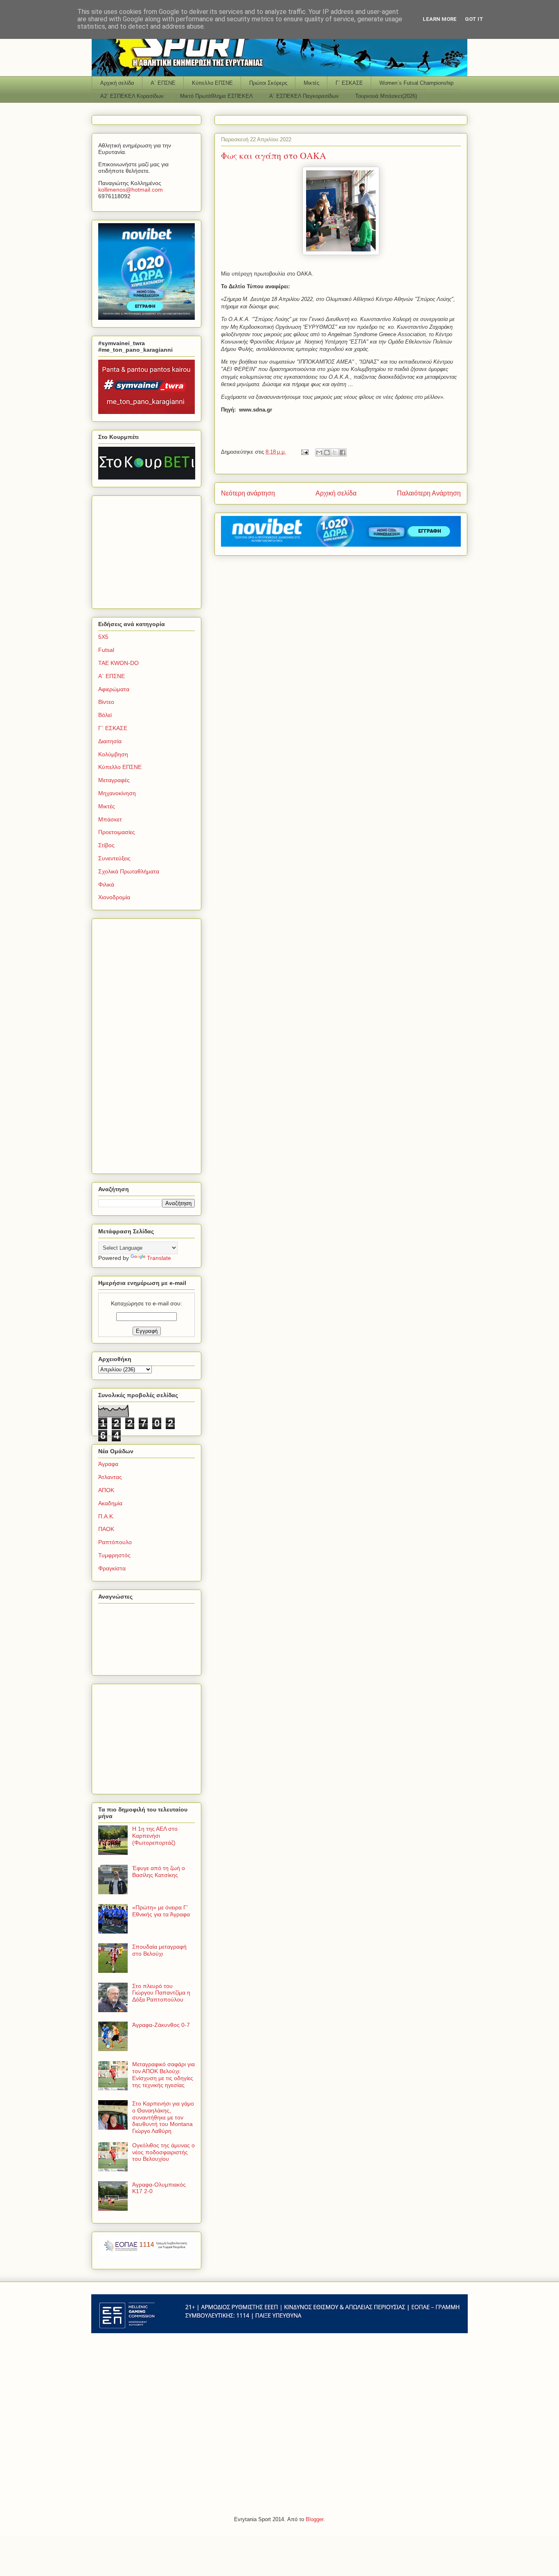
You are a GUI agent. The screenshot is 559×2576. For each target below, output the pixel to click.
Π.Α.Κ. (106, 1516)
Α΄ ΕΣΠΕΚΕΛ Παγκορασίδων (304, 96)
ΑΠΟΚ (106, 1490)
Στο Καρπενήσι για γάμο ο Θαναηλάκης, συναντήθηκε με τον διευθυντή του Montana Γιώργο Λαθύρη (163, 2117)
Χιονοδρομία (114, 897)
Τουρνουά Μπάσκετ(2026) (386, 96)
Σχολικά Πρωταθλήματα (129, 871)
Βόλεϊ (105, 715)
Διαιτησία (110, 741)
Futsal (106, 650)
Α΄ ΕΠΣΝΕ (163, 83)
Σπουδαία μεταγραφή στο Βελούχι (159, 1950)
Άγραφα (108, 1464)
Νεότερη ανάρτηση (248, 493)
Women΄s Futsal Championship (416, 83)
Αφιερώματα (114, 689)
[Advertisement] (149, 550)
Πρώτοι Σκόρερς (268, 83)
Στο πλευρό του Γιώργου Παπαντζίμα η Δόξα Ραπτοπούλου (161, 1993)
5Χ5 (103, 637)
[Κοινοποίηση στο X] (335, 452)
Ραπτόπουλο (115, 1542)
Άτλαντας (110, 1477)
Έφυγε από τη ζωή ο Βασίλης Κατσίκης (159, 1872)
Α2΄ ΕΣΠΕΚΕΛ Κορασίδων (132, 96)
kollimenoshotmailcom (131, 190)
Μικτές (311, 83)
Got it (474, 19)
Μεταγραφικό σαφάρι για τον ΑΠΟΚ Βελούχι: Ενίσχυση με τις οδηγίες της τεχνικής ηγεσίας (163, 2074)
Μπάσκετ (110, 819)
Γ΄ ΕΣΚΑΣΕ (349, 83)
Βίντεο (106, 702)
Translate (159, 1258)
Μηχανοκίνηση (117, 793)
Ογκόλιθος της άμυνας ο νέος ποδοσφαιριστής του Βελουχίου (163, 2152)
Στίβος (106, 845)
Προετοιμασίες (117, 832)
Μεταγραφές (114, 780)
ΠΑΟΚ (106, 1529)
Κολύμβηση (113, 754)
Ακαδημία (110, 1503)
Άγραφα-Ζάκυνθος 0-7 (161, 2025)
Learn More (440, 19)
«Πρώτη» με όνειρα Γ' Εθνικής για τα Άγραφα (161, 1911)
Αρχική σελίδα (117, 83)
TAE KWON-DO (118, 663)
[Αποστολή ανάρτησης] (304, 452)
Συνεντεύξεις (114, 858)
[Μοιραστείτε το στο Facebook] (343, 452)
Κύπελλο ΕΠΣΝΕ (212, 83)
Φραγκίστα (112, 1568)
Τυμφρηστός (114, 1555)
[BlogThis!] (327, 452)
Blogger (314, 2519)
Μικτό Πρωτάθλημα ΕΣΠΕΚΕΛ (216, 96)
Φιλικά (106, 884)
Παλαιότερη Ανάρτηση (429, 493)
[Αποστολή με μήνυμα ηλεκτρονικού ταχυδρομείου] (319, 452)
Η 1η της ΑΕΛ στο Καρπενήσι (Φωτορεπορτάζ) (155, 1836)
